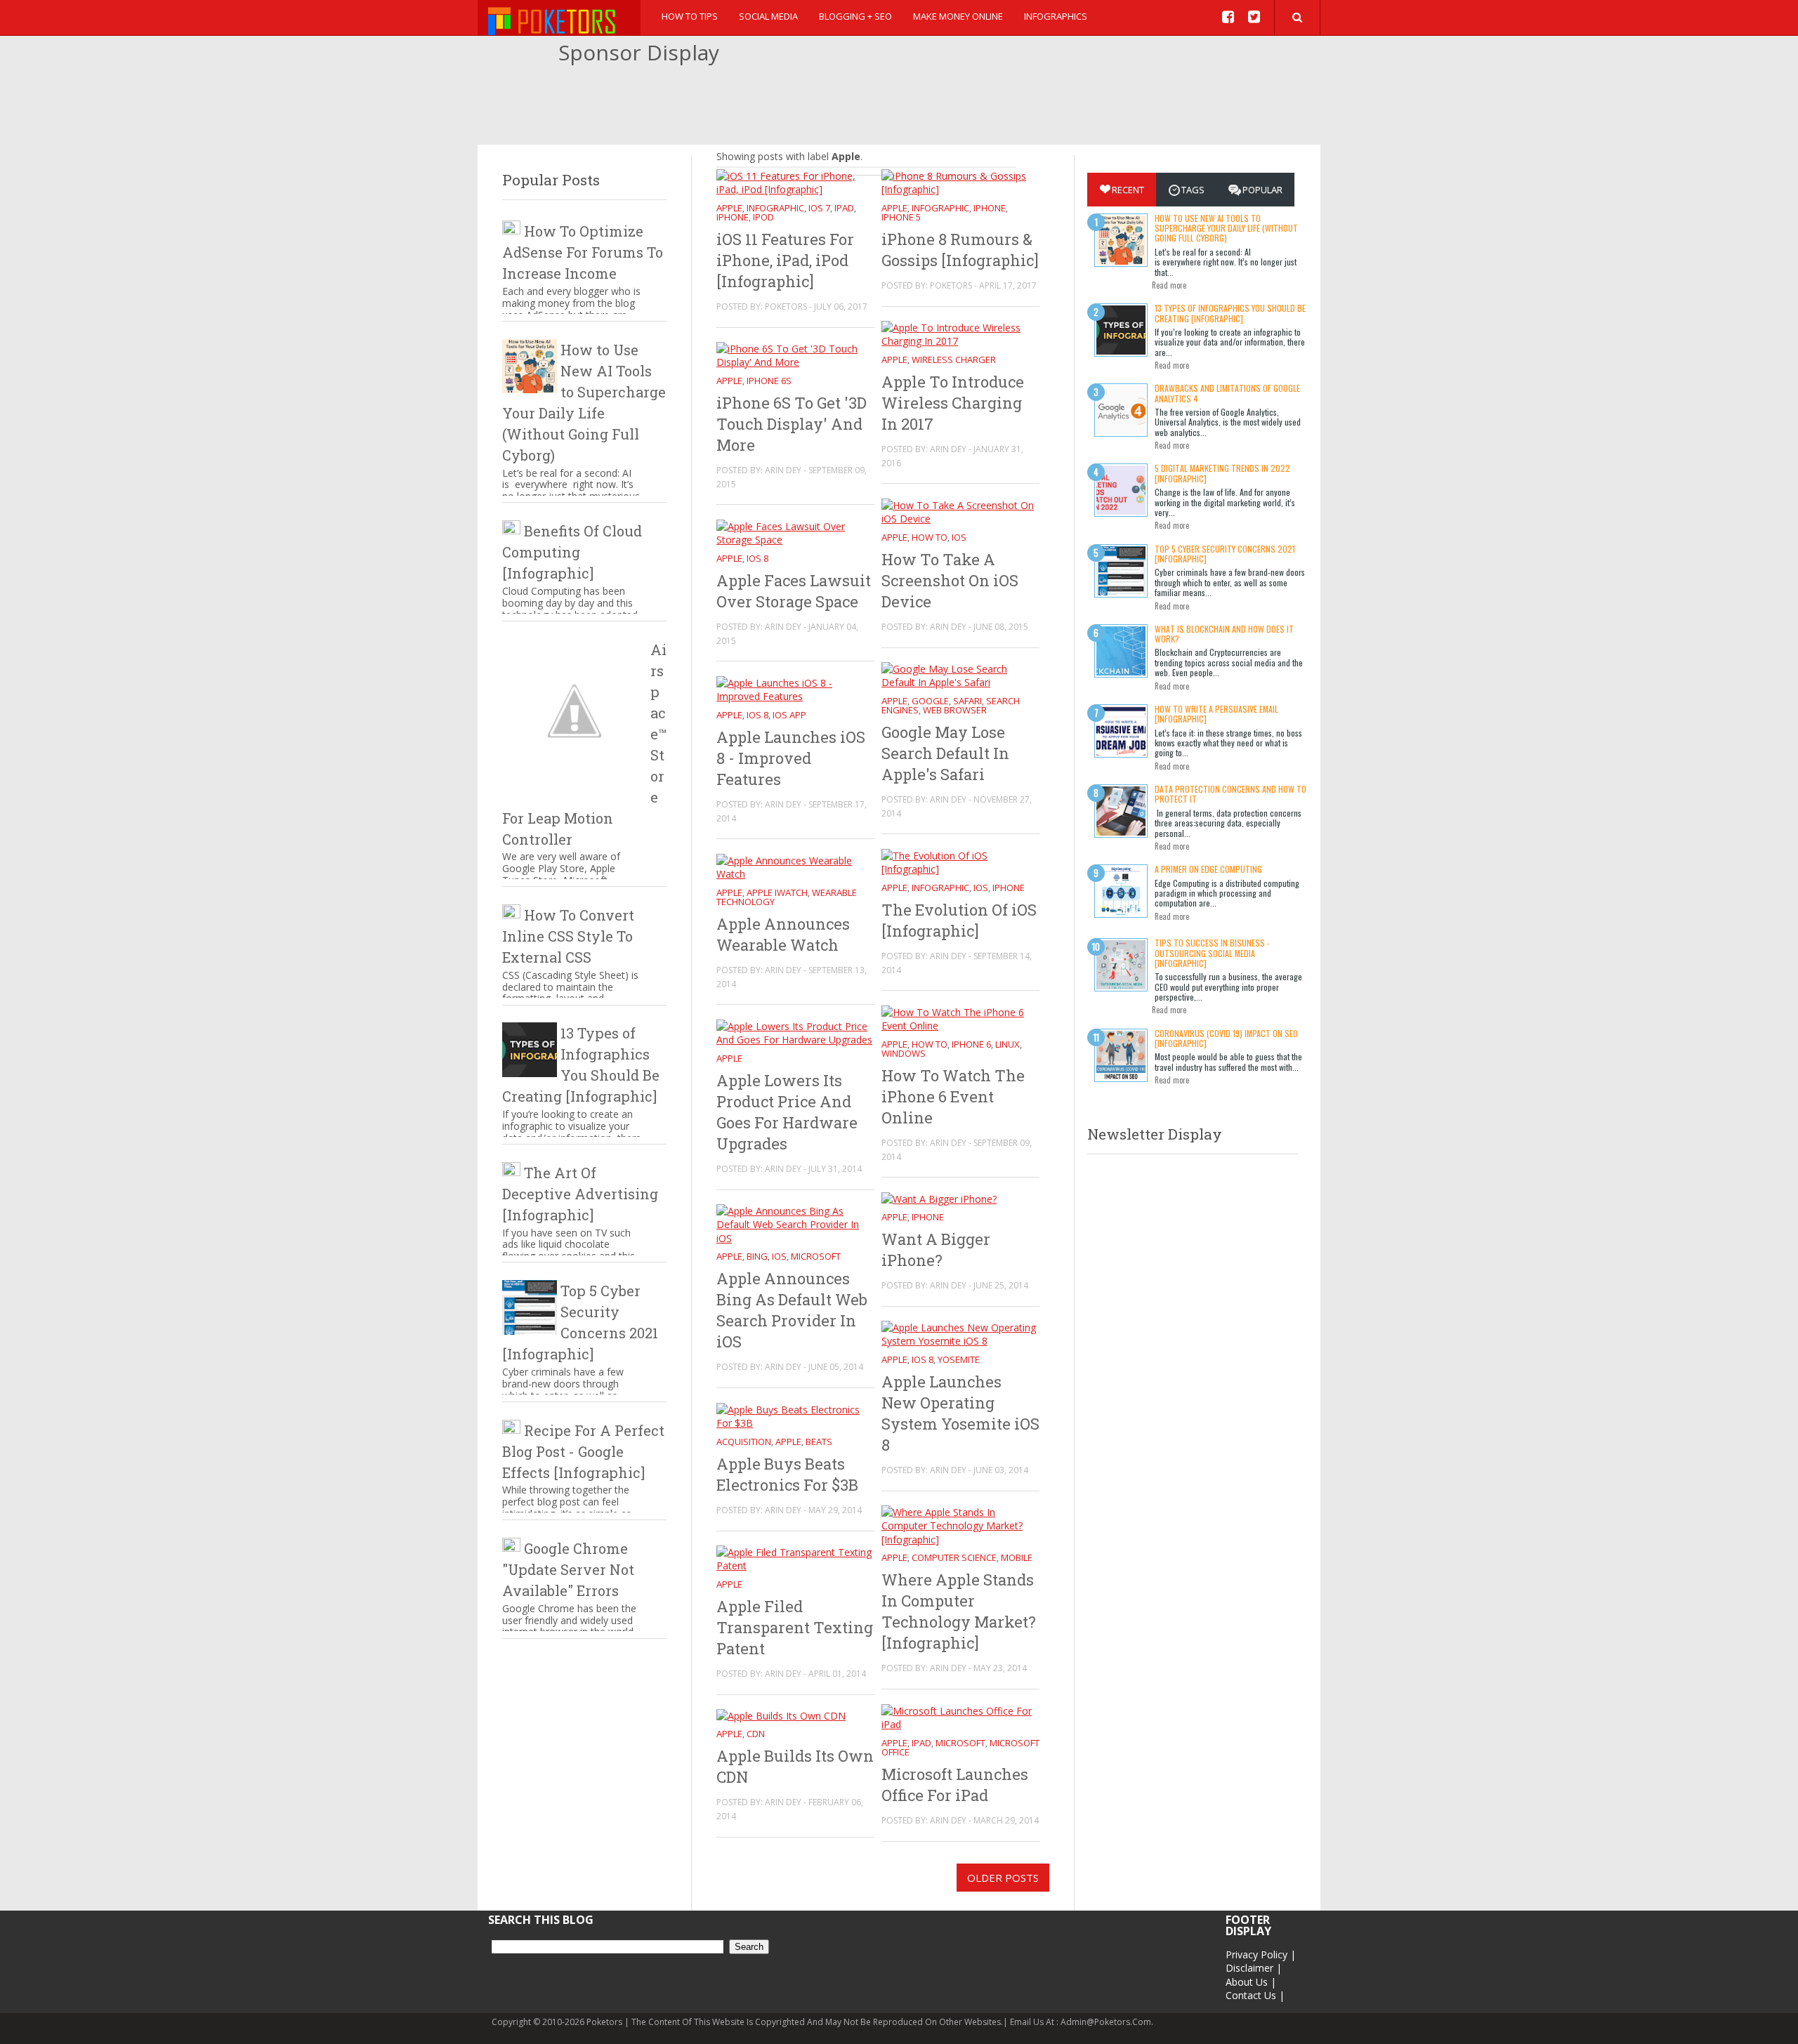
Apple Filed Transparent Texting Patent (795, 1627)
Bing (757, 1256)
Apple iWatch (777, 892)
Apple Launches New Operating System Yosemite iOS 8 (960, 1413)
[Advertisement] (899, 106)
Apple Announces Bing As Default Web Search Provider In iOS (792, 1310)
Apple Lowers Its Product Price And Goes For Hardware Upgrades (787, 1112)
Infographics (1056, 16)
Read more (1169, 285)
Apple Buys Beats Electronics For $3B (787, 1474)
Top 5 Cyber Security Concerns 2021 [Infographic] (1225, 554)
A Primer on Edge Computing (1208, 869)
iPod (763, 217)
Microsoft (816, 1256)
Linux (1008, 1044)
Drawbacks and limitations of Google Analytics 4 (1227, 393)
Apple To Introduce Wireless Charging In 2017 (953, 403)
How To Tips (690, 16)
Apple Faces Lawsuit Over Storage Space (794, 591)
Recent (1128, 190)
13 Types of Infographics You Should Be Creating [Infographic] (1230, 313)
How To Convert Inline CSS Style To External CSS (568, 936)
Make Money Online (958, 16)
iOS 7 (819, 208)
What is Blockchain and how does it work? (1224, 634)
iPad (844, 208)
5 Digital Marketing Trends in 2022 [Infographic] (1222, 473)
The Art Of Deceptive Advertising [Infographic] (580, 1194)
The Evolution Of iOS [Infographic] (959, 920)
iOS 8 (757, 558)
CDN (756, 1734)
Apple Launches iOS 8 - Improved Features (791, 758)
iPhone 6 (971, 1044)
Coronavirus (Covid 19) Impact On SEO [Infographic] (1226, 1038)
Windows (904, 1053)
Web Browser (955, 710)
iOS (959, 537)
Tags (1193, 190)
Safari (967, 701)
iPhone (733, 217)
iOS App (789, 715)
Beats (819, 1442)
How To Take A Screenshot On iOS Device (950, 580)
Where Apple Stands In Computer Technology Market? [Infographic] (959, 1611)
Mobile (1017, 1557)
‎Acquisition (744, 1442)
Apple (729, 208)
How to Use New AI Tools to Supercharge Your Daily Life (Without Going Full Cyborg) (1226, 228)
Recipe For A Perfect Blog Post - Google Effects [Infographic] (583, 1451)
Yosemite (959, 1359)
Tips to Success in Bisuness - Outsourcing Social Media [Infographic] (1212, 953)
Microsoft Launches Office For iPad (955, 1785)
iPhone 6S (769, 381)
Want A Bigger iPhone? (936, 1250)
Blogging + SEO (855, 16)
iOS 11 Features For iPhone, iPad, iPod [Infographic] (785, 260)
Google (930, 701)
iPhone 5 (901, 217)
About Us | (1251, 1982)
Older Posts (1003, 1878)
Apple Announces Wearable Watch (783, 934)
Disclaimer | (1254, 1968)
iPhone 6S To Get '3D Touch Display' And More (792, 424)
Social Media (768, 16)
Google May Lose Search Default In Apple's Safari (945, 753)
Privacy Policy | (1261, 1954)
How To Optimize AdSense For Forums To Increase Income (583, 252)
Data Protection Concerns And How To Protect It (1231, 794)
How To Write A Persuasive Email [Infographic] (1216, 714)
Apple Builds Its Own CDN (795, 1766)
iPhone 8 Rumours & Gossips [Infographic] (960, 250)
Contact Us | (1255, 1995)
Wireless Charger (954, 360)
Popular (1262, 190)
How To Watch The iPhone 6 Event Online (953, 1096)
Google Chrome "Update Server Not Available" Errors (568, 1569)
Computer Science (954, 1557)
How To (930, 537)
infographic (775, 208)
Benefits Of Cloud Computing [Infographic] (572, 552)
